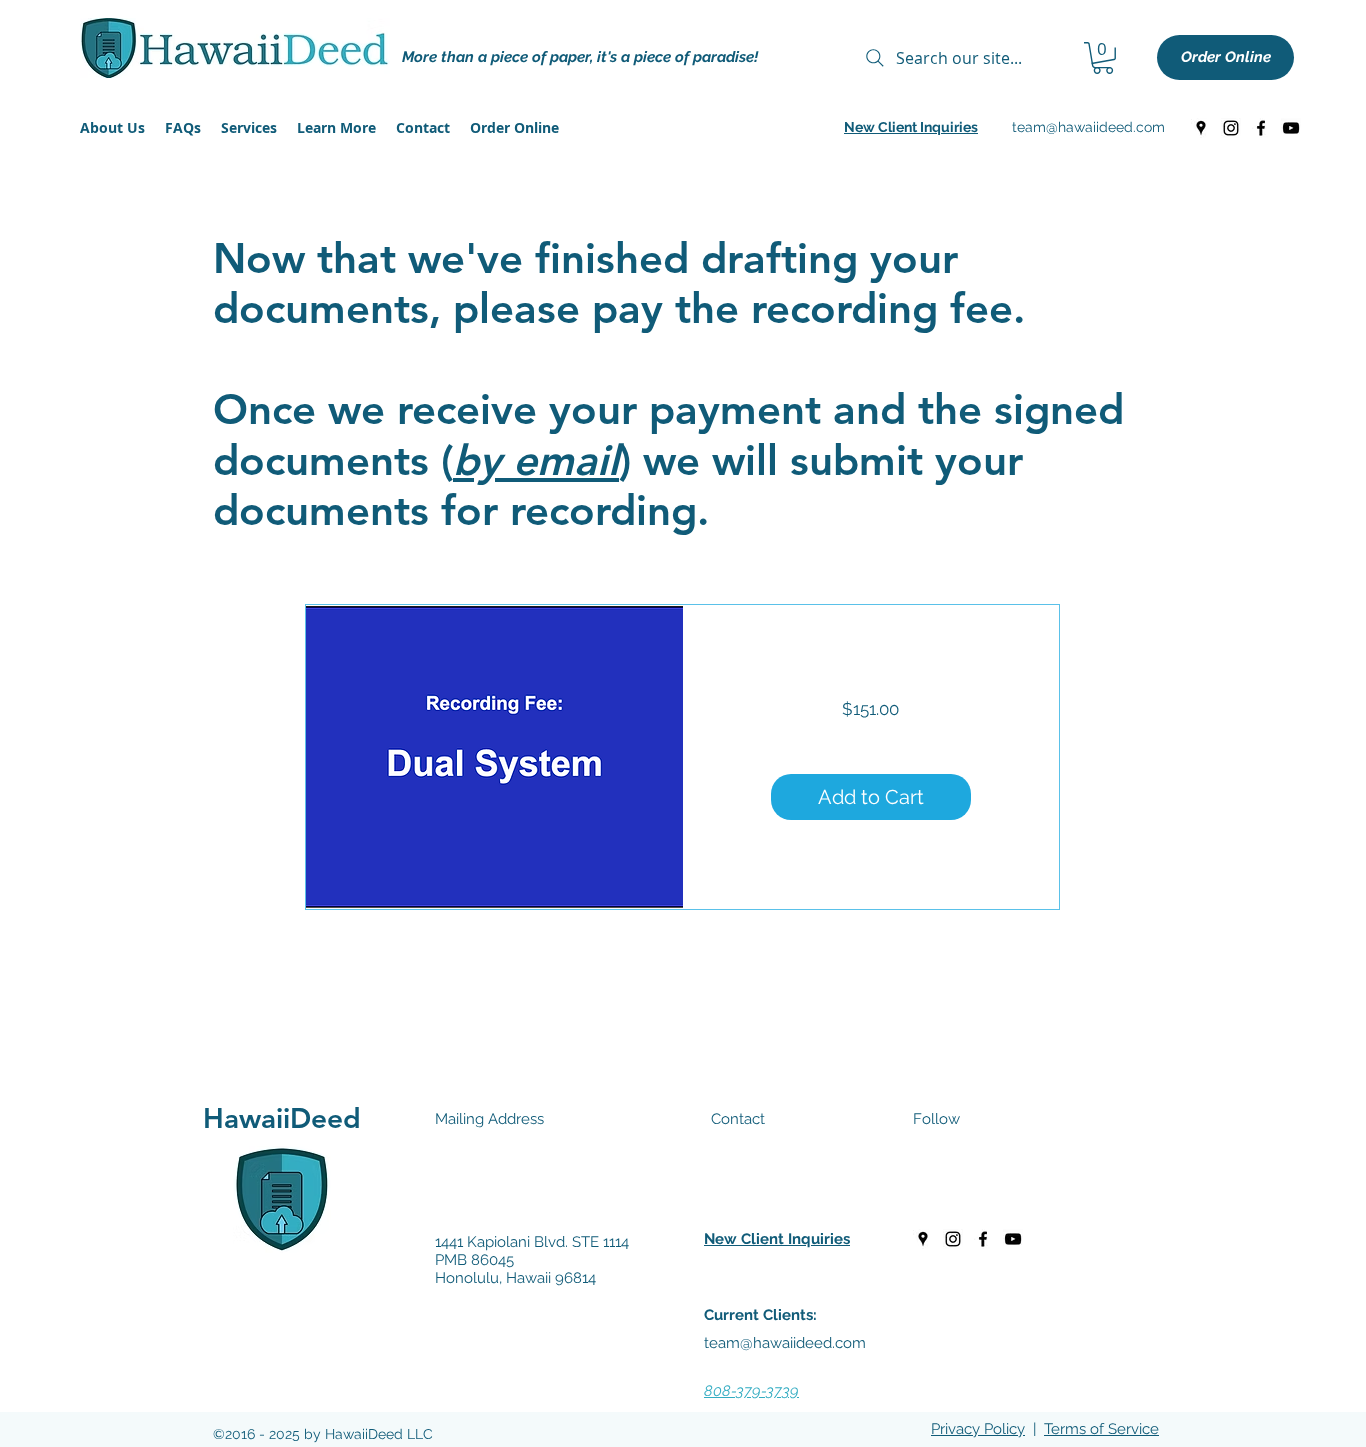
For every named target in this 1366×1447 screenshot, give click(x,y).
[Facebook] (1261, 128)
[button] (1103, 58)
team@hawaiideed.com (1088, 127)
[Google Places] (1201, 128)
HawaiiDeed (282, 1118)
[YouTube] (1291, 128)
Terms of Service (1101, 1429)
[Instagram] (1231, 128)
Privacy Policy (978, 1429)
